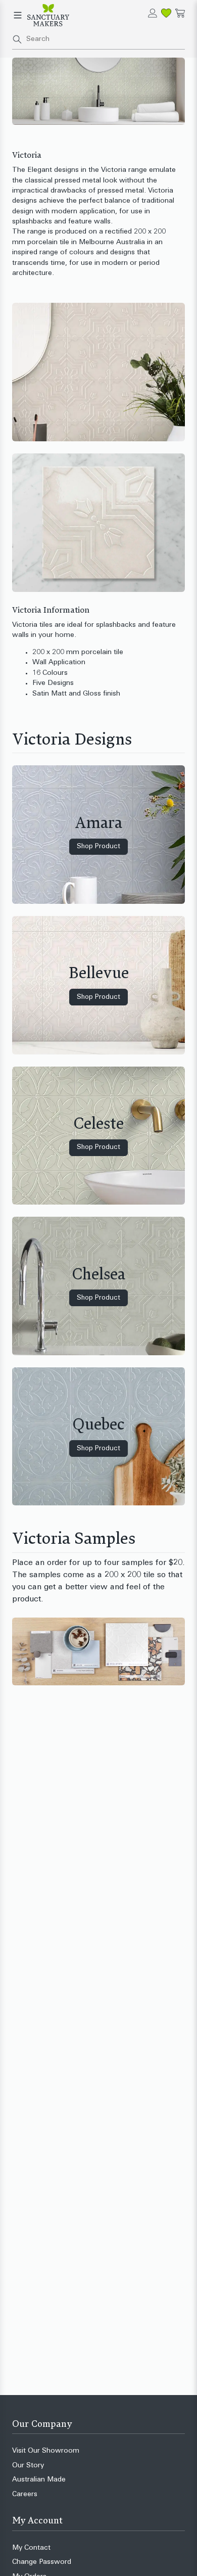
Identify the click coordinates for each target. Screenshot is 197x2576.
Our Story (28, 2466)
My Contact (31, 2548)
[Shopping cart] (180, 13)
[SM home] (48, 15)
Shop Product (98, 846)
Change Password (42, 2562)
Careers (25, 2494)
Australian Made (39, 2480)
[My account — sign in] (153, 13)
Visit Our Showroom (46, 2451)
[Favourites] (166, 13)
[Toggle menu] (18, 15)
